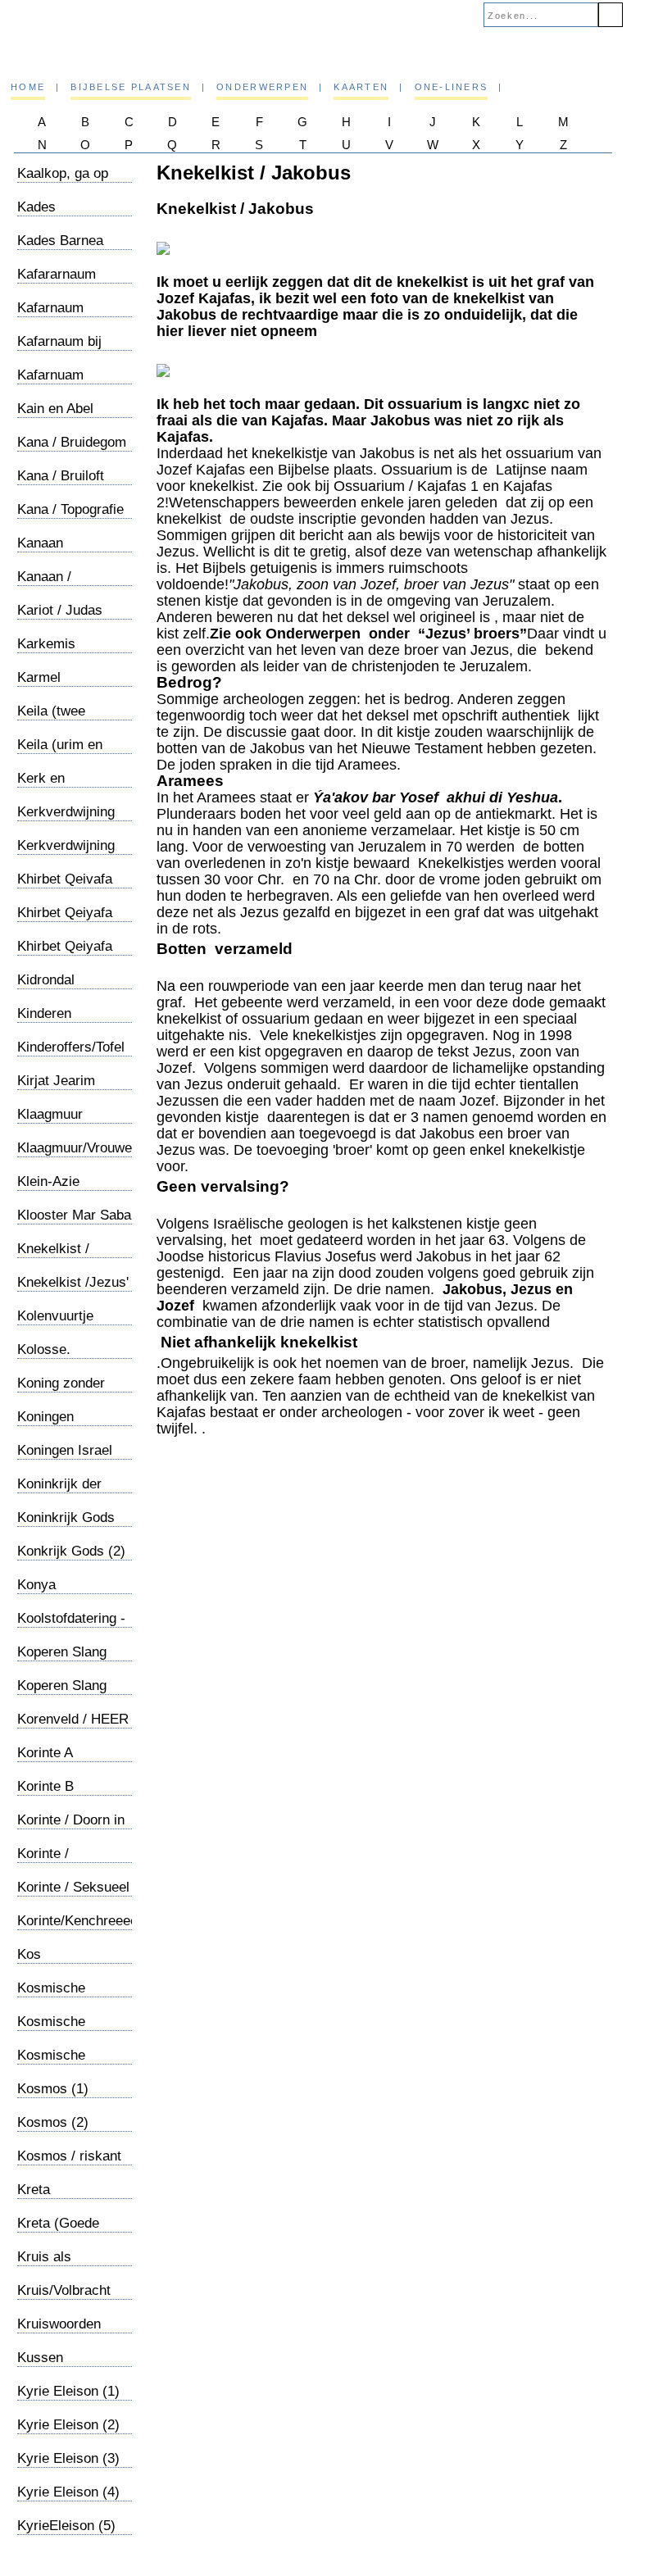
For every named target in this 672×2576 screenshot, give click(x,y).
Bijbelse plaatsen (131, 87)
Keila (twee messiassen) (57, 719)
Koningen (45, 1417)
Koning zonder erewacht (61, 1391)
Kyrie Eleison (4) (68, 2492)
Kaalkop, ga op (63, 173)
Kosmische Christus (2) (54, 2030)
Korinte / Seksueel (73, 1887)
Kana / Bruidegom (72, 442)
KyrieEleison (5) (66, 2526)
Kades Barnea (60, 241)
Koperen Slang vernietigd (62, 1694)
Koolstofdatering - (71, 1618)
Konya (36, 1585)
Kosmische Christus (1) (54, 1996)
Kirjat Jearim (56, 1081)
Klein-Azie (48, 1181)
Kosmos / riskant (69, 2156)
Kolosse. (44, 1349)
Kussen (40, 2358)
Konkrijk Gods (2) (71, 1551)
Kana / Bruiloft (61, 476)
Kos (29, 1954)
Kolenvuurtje (55, 1316)
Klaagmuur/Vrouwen (78, 1148)
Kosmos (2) (53, 2122)
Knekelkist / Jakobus (53, 1257)
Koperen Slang (62, 1652)
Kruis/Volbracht (64, 2290)
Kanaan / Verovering (50, 585)
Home (28, 87)
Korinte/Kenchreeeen (81, 1921)
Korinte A (45, 1753)
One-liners (452, 87)
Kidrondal (46, 980)
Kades (36, 207)
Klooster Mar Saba (74, 1215)
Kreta (34, 2190)
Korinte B (45, 1786)
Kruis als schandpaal (52, 2265)
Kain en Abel (55, 409)
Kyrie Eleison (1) (68, 2391)
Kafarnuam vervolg (50, 383)
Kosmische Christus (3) (54, 2063)
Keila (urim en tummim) (60, 753)
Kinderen (44, 1013)
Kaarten (361, 87)
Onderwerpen (262, 87)
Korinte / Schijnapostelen (66, 1862)
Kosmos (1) (53, 2089)
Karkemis (46, 644)
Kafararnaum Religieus (57, 282)
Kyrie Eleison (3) (68, 2458)
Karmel (39, 677)
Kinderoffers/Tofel (71, 1047)
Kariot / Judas (60, 610)
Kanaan (40, 543)
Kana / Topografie (70, 509)
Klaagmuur (50, 1114)
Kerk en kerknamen (51, 786)
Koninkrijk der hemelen (59, 1492)
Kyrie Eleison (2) (68, 2425)
